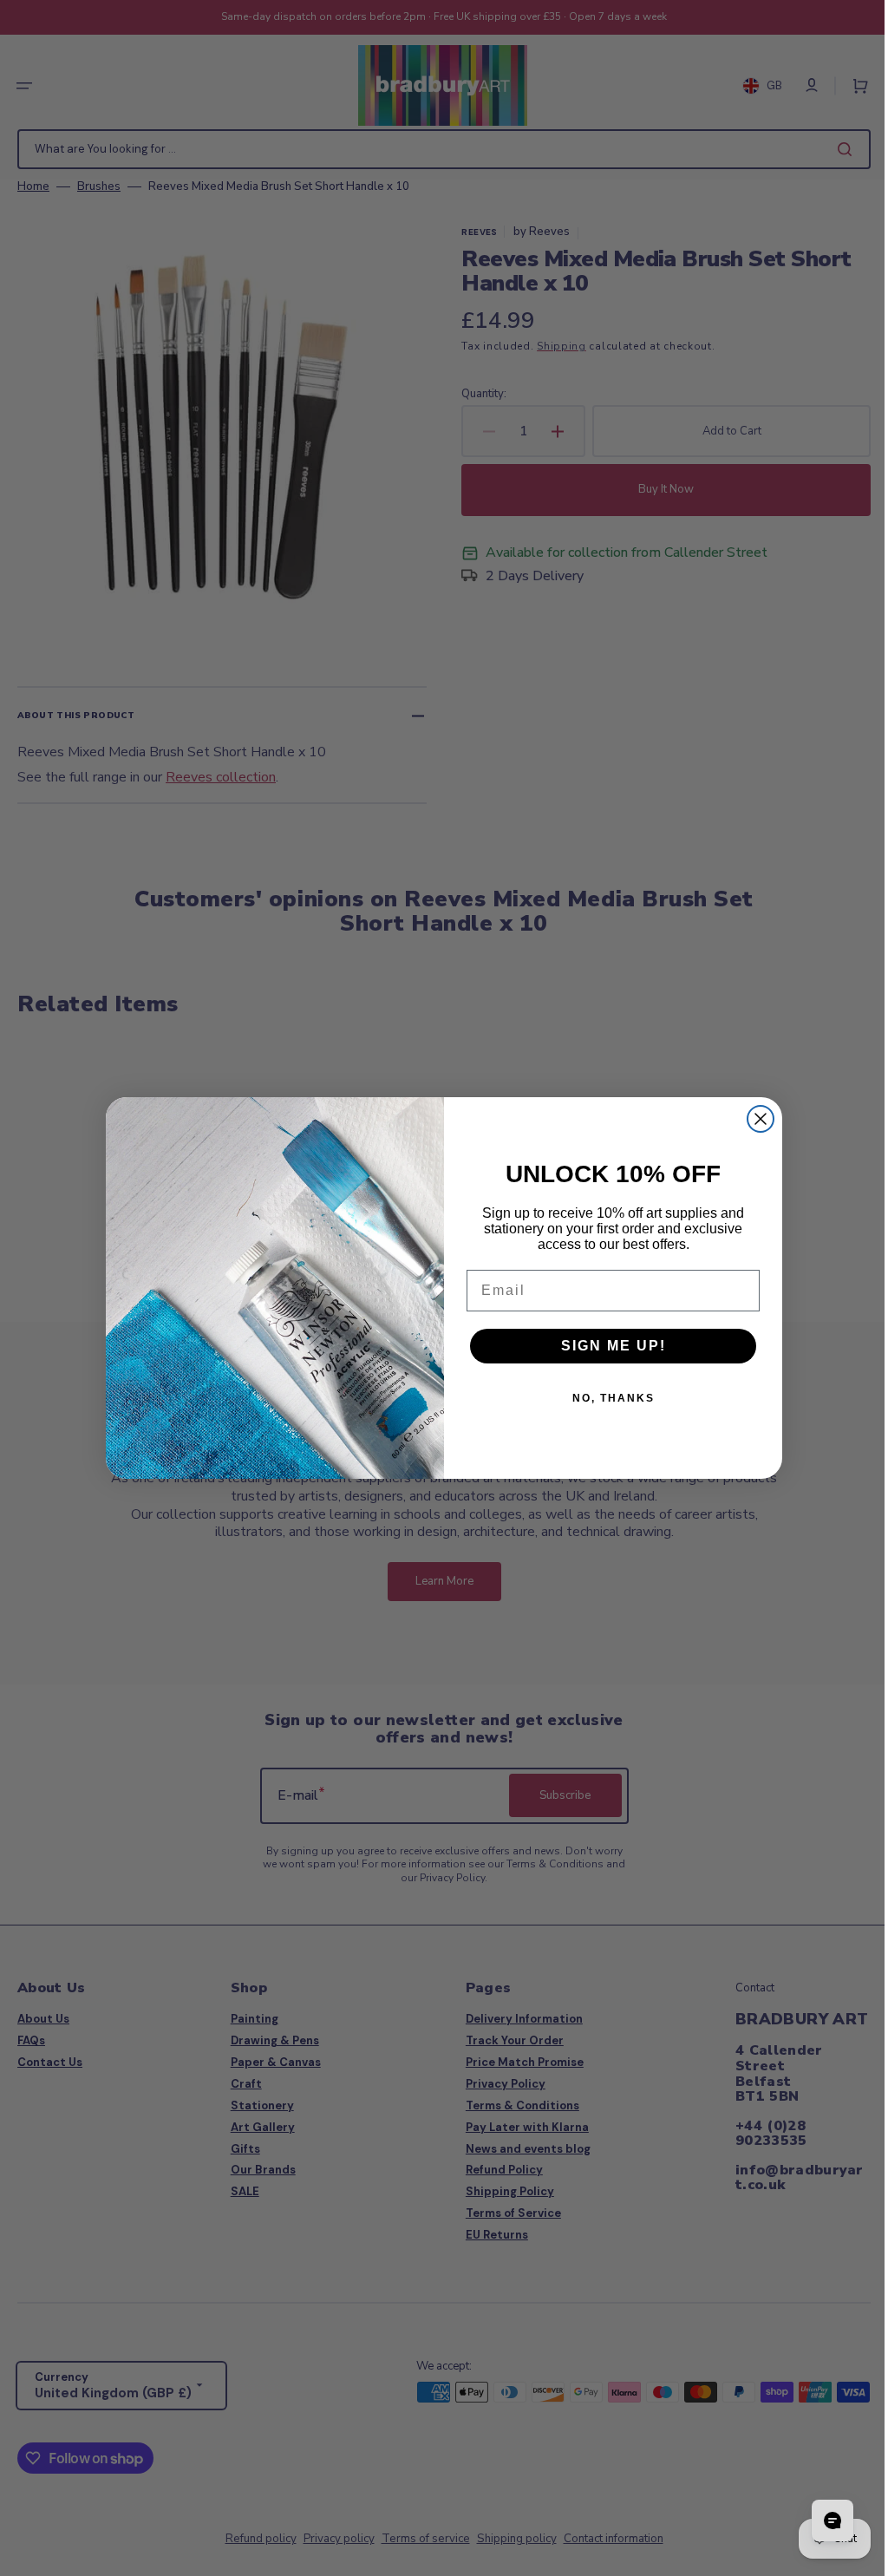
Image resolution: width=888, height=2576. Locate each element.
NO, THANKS (607, 1398)
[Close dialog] (754, 1119)
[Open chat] (819, 2520)
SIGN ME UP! (607, 1346)
